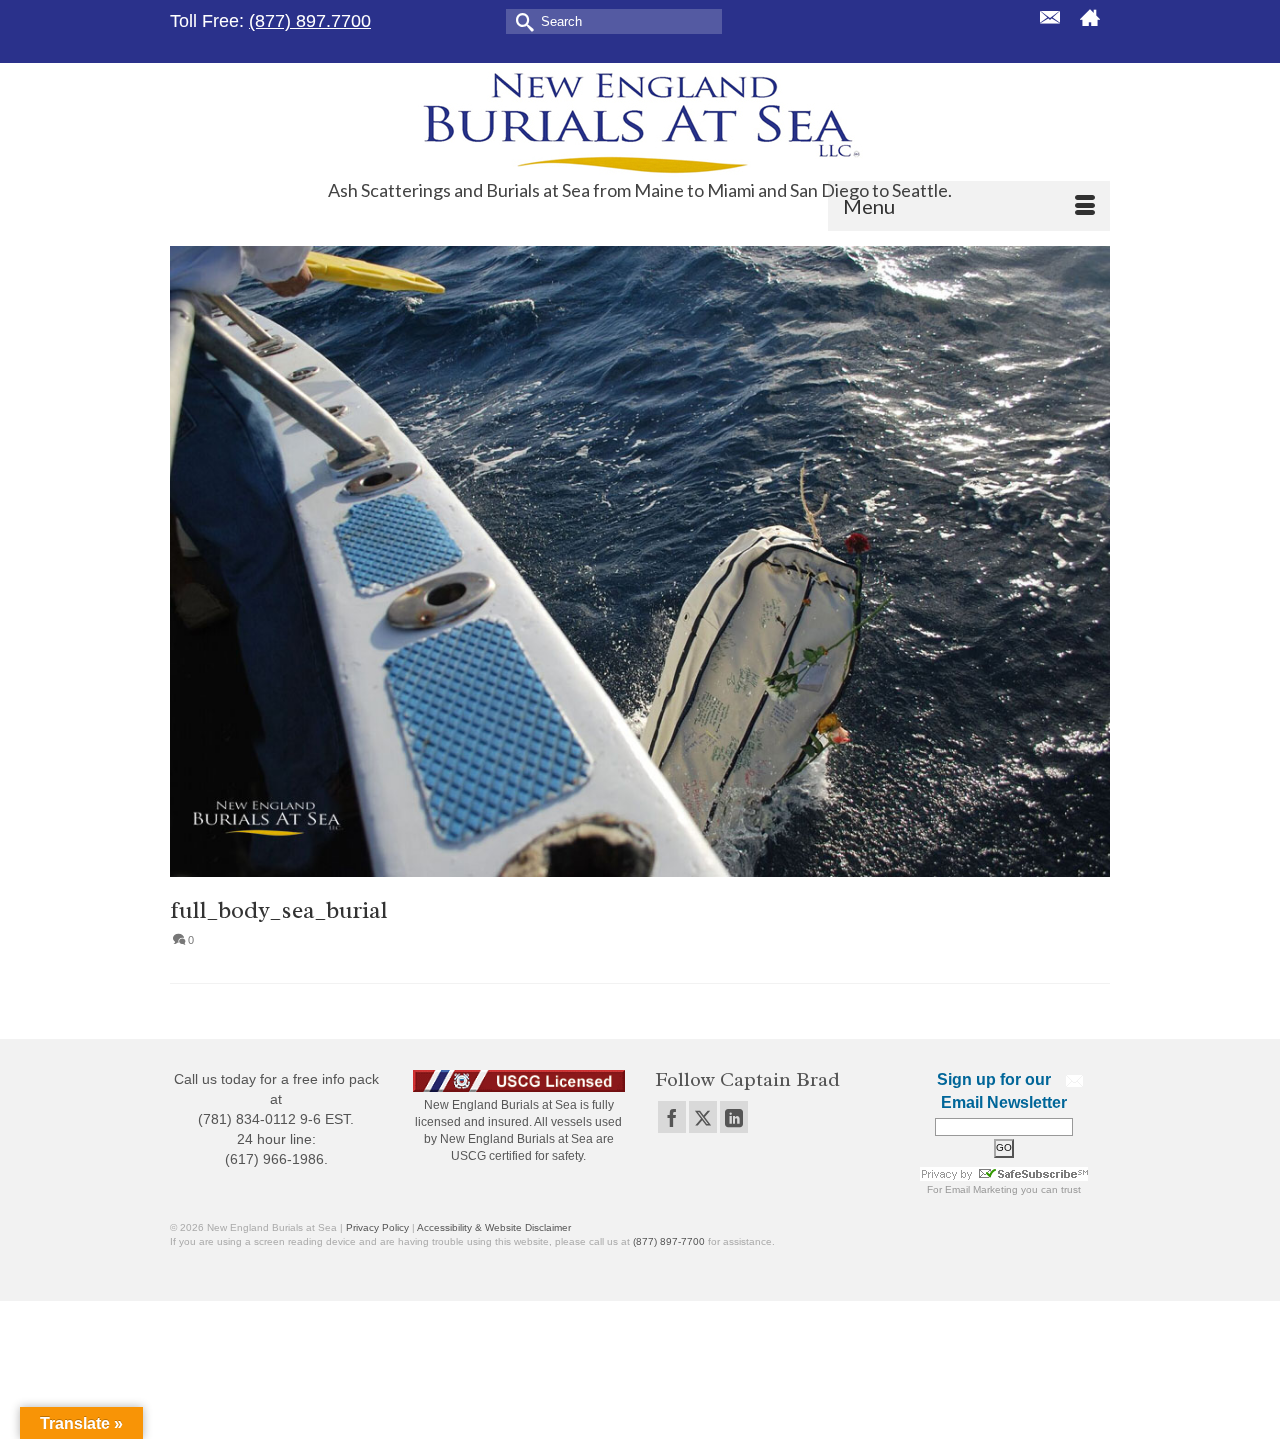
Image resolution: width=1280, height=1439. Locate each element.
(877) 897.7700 (310, 21)
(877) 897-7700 (669, 1241)
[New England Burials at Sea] (640, 121)
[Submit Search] (521, 20)
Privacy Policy (377, 1227)
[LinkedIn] (734, 1116)
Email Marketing (981, 1189)
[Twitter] (703, 1116)
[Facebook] (672, 1116)
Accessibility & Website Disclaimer (494, 1227)
